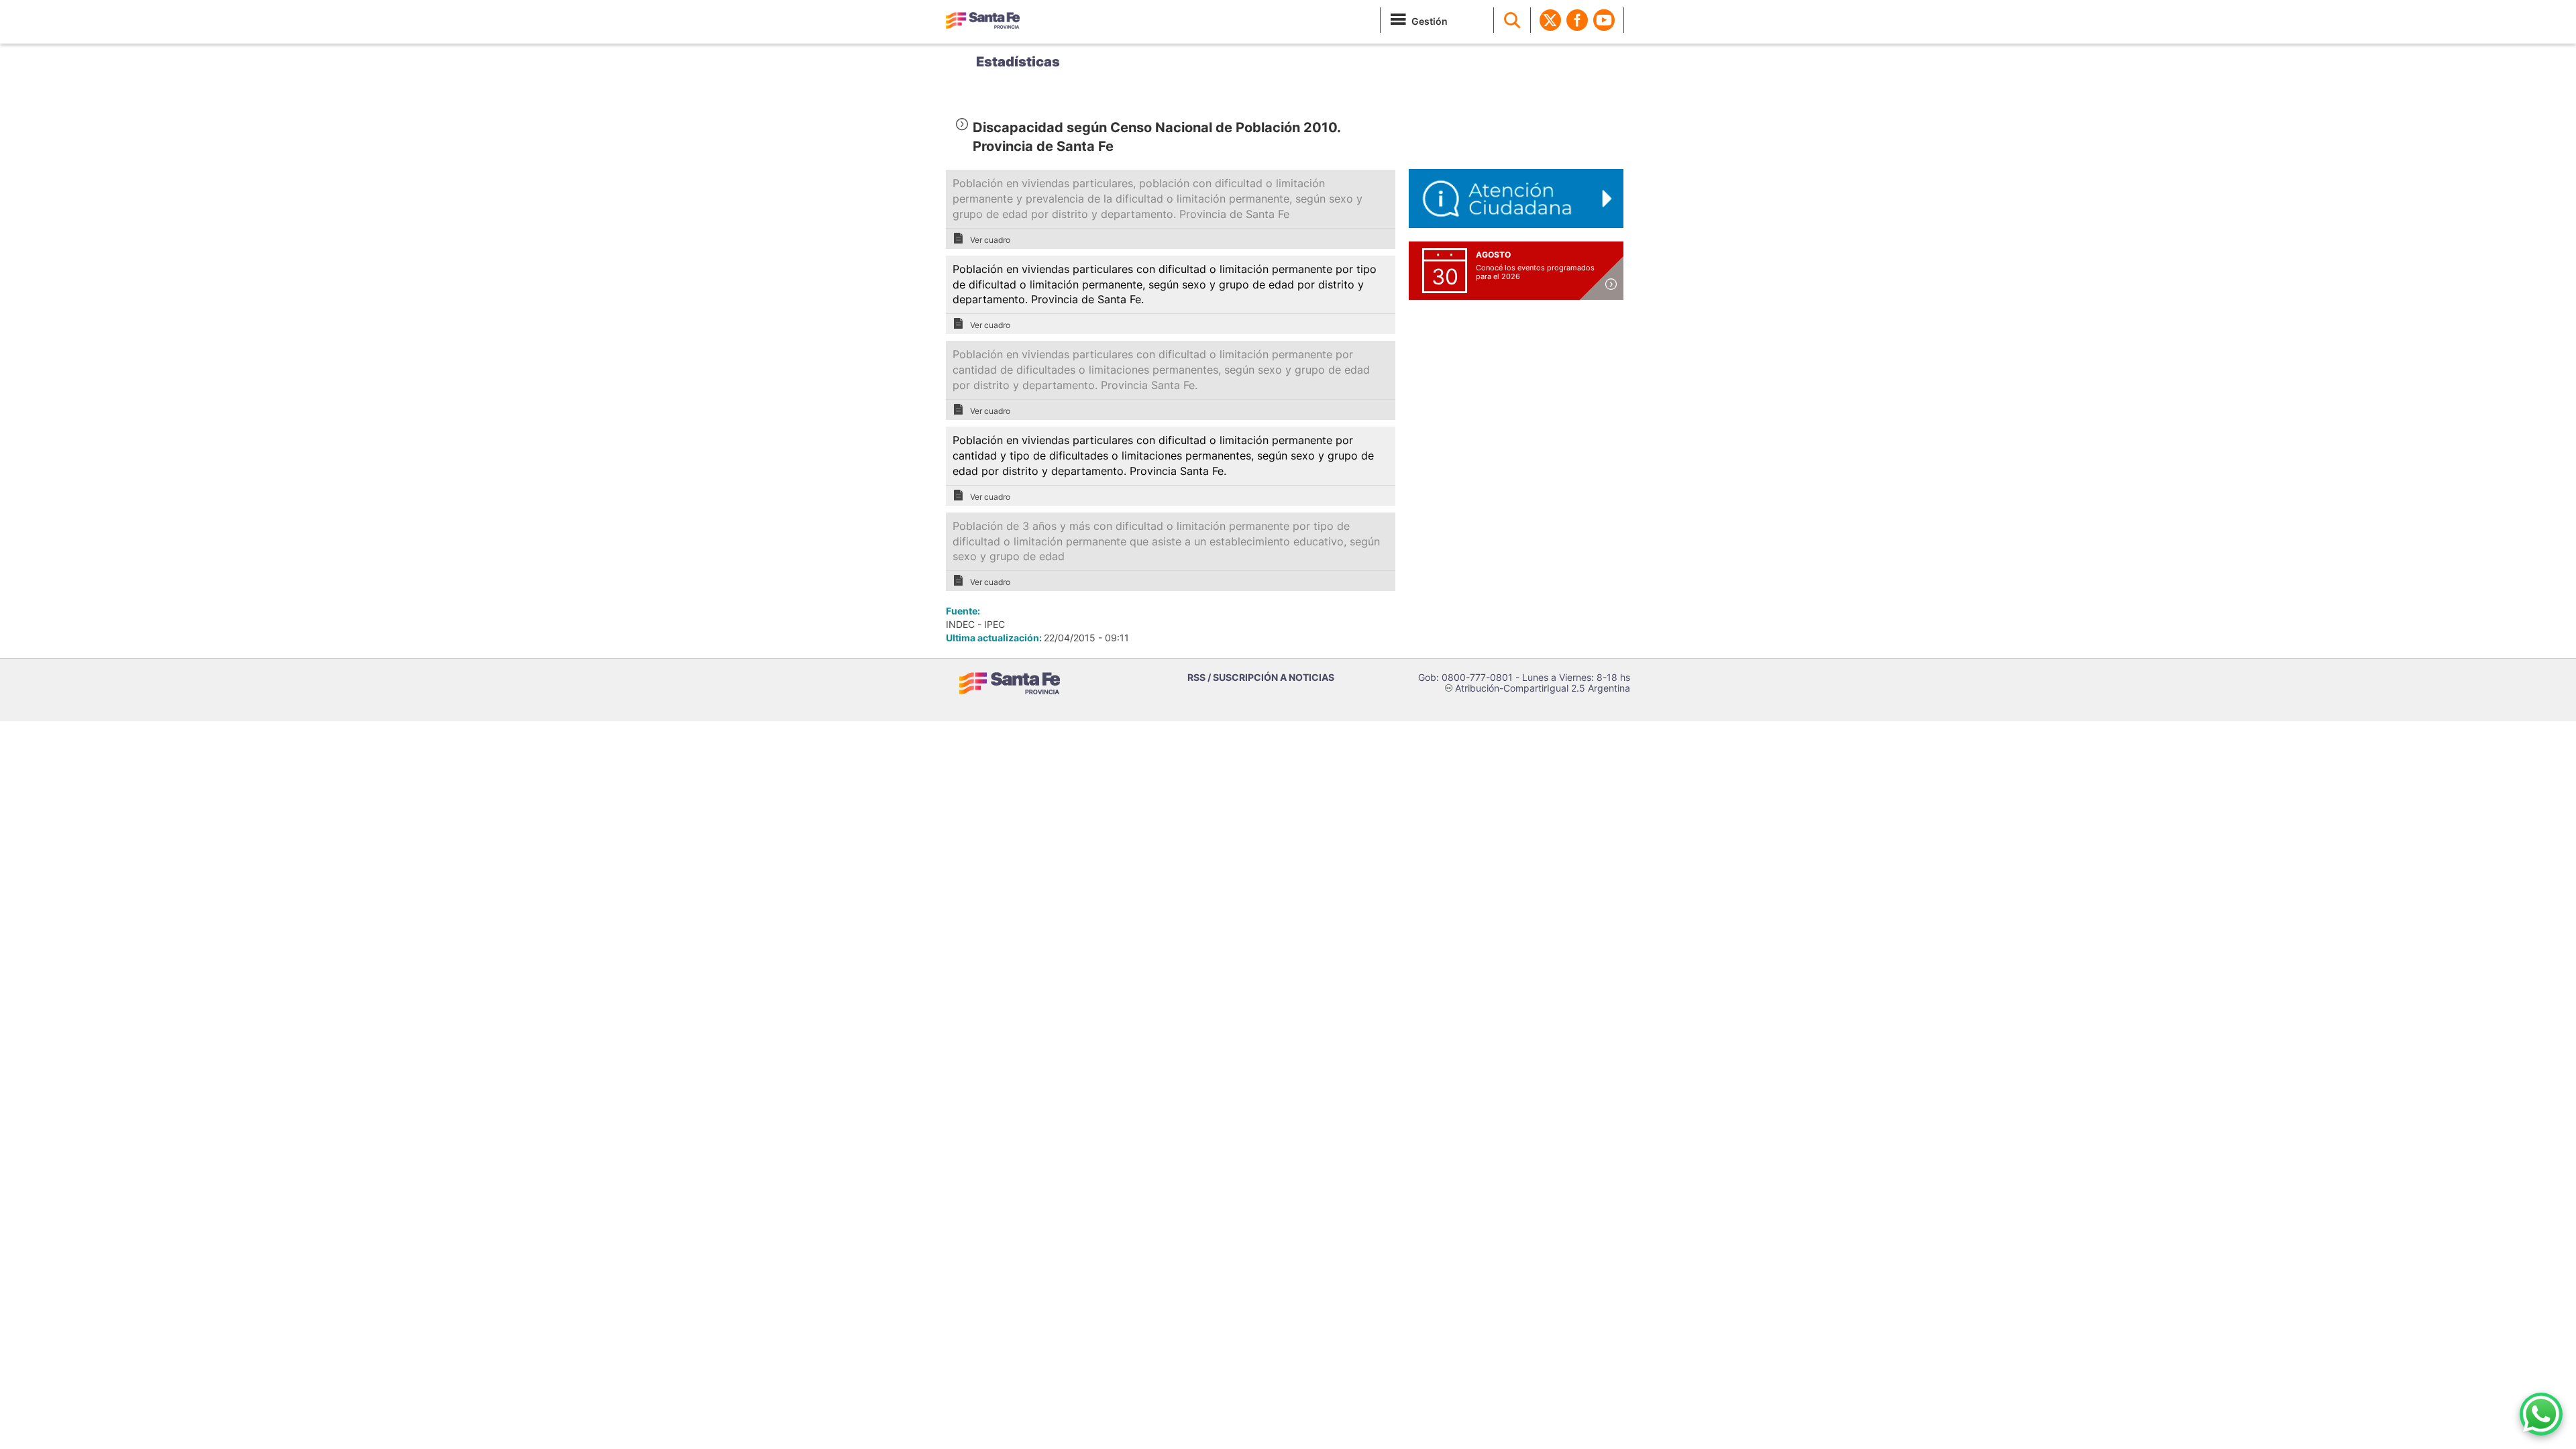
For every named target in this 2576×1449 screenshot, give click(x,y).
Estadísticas (1018, 62)
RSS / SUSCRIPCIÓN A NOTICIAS (1261, 677)
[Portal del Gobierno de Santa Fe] (983, 20)
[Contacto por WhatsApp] (2541, 1414)
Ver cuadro (990, 240)
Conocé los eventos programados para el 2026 (1535, 272)
